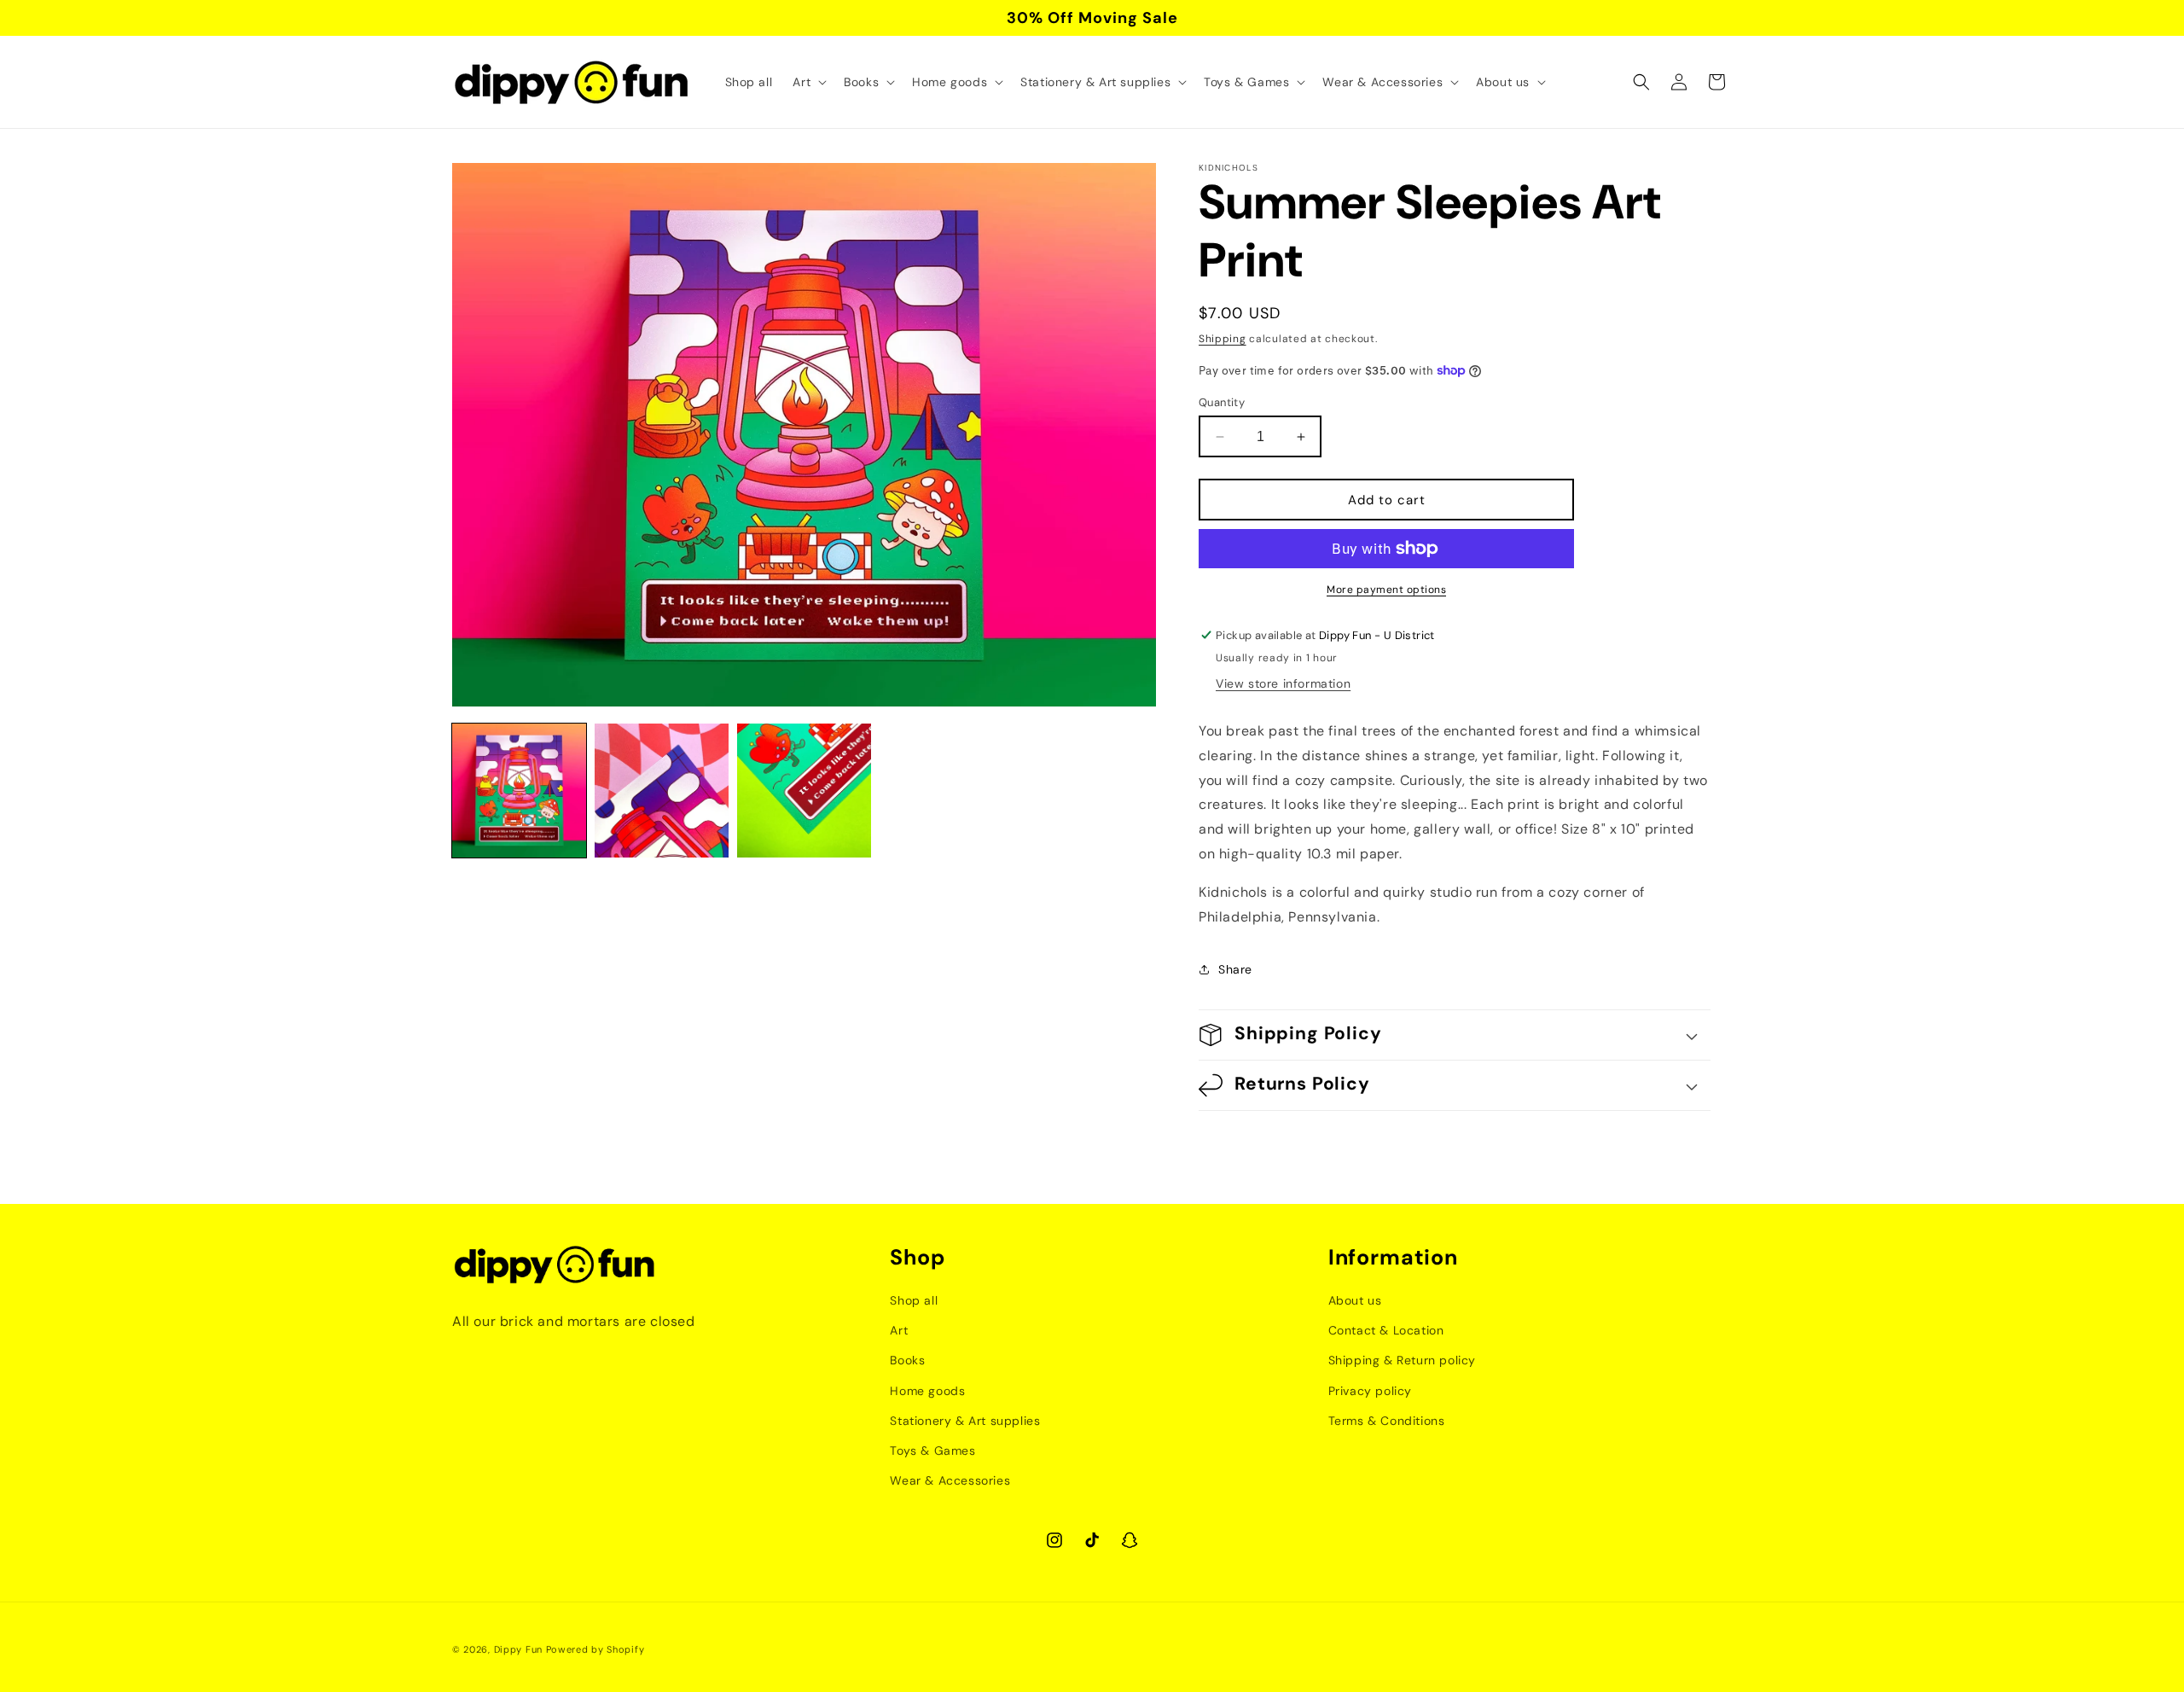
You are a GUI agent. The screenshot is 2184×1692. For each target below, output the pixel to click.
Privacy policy (1370, 1390)
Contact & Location (1386, 1329)
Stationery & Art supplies (965, 1420)
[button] (808, 82)
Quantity (1222, 402)
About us (1355, 1300)
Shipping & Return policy (1402, 1360)
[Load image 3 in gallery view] (804, 791)
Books (907, 1360)
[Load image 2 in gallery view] (662, 791)
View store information (1283, 683)
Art (899, 1329)
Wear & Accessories (950, 1480)
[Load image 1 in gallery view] (519, 791)
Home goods (927, 1390)
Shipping (1223, 339)
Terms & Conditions (1387, 1420)
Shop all (914, 1300)
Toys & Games (932, 1450)
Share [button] (1235, 969)
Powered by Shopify (595, 1649)
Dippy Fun (518, 1649)
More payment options (1386, 590)
